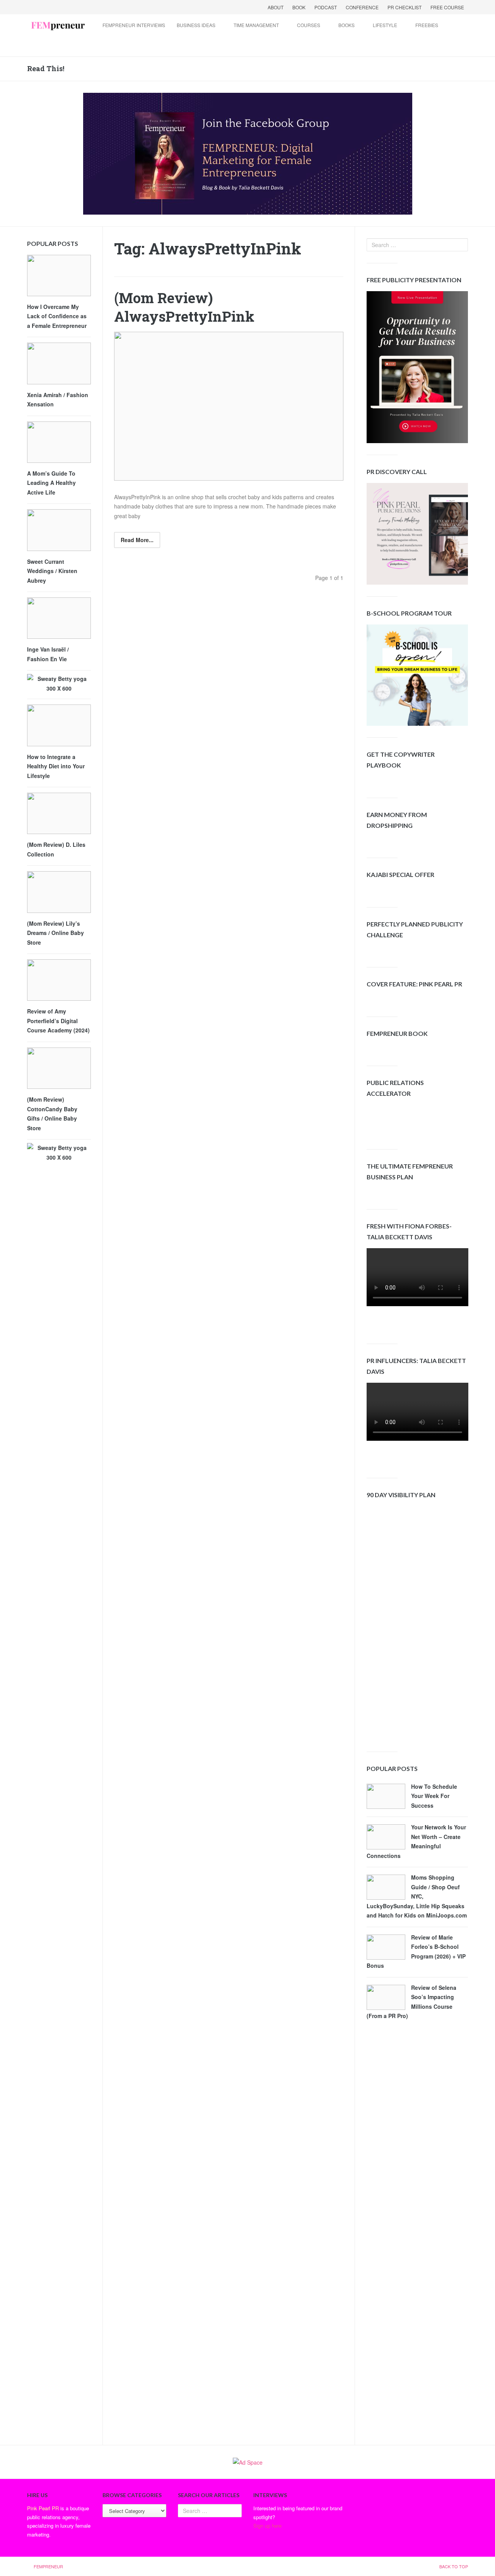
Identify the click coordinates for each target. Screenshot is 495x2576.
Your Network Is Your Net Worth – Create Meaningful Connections (416, 1841)
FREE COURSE (447, 7)
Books (346, 25)
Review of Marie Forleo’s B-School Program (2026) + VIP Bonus (416, 1952)
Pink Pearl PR (43, 2508)
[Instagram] (94, 7)
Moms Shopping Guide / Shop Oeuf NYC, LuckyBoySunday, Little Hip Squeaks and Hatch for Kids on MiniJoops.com (417, 1896)
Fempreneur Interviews (134, 25)
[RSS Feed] (74, 7)
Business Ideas (196, 25)
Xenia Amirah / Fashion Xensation (58, 400)
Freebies (427, 25)
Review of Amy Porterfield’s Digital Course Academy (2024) (58, 1021)
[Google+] (54, 7)
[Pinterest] (84, 7)
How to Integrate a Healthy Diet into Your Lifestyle (56, 766)
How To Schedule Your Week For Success (434, 1796)
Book (299, 7)
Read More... (137, 540)
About (276, 7)
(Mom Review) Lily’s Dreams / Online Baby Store (55, 933)
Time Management (256, 25)
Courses (309, 25)
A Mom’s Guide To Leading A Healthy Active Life (51, 483)
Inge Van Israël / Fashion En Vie (48, 654)
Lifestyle (385, 25)
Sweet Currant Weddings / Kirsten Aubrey (52, 571)
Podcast (326, 7)
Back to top (454, 2566)
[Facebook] (34, 7)
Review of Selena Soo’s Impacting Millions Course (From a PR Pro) (411, 2002)
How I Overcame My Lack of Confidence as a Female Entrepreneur (57, 316)
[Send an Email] (64, 7)
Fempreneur (48, 2566)
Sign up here (267, 2526)
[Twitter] (44, 7)
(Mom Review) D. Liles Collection (56, 849)
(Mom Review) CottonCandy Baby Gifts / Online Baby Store (52, 1114)
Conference (362, 7)
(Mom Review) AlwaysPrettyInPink (184, 307)
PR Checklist (405, 7)
